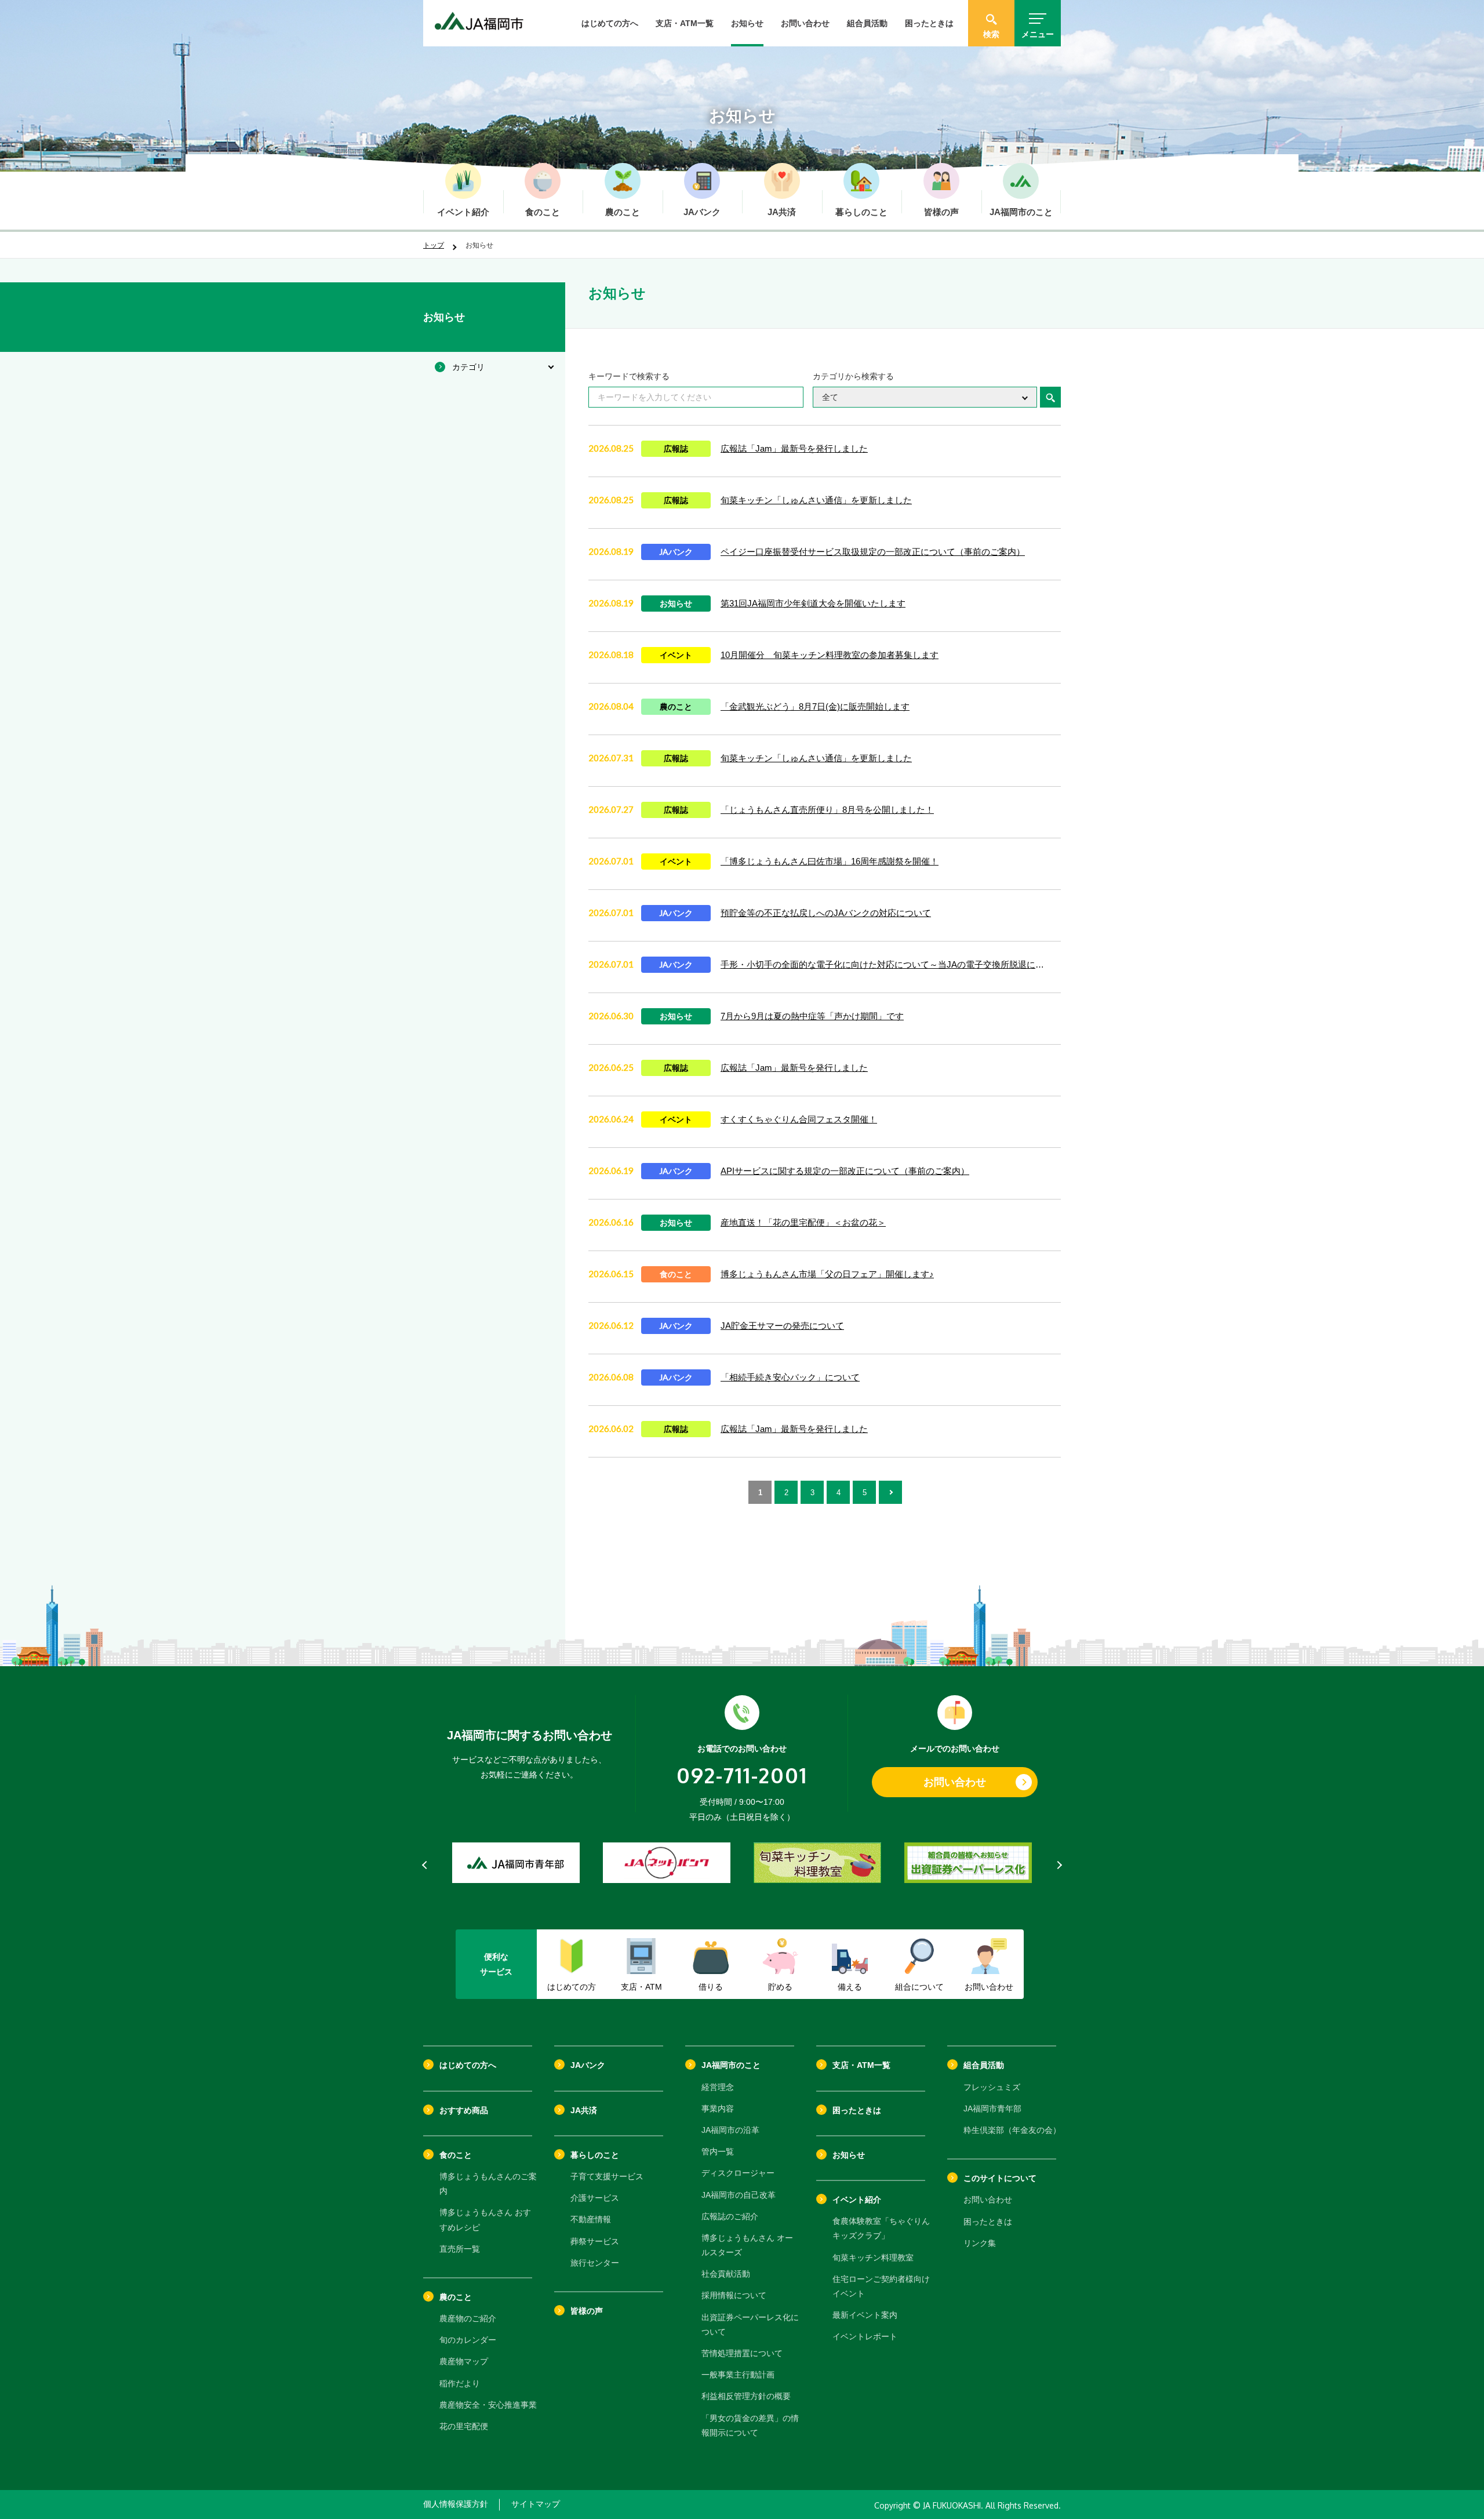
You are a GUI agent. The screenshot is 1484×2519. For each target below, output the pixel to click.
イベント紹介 (857, 2200)
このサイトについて (1000, 2178)
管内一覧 (718, 2151)
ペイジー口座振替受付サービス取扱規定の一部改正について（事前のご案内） (873, 552)
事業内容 (718, 2109)
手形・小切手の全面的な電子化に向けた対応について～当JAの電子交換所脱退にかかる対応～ (886, 964)
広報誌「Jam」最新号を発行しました (794, 448)
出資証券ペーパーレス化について (750, 2324)
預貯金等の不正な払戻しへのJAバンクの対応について (826, 913)
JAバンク (588, 2065)
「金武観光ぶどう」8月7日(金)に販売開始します (815, 706)
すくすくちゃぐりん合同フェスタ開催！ (799, 1119)
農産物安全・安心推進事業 (488, 2405)
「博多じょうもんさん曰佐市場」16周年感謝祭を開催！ (830, 861)
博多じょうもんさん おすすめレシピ (485, 2220)
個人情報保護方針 (456, 2504)
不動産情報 (591, 2219)
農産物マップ (464, 2361)
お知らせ (747, 23)
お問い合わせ (805, 23)
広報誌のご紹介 (730, 2216)
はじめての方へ (610, 23)
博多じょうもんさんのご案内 (488, 2184)
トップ (434, 245)
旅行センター (595, 2263)
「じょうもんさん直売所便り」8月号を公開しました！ (827, 810)
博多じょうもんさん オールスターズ (747, 2245)
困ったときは (929, 23)
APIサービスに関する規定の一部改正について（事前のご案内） (845, 1171)
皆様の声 (587, 2311)
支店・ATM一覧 (685, 23)
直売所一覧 (460, 2249)
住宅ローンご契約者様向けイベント (881, 2286)
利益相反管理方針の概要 (746, 2396)
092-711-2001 (742, 1775)
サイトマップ (536, 2504)
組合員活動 (867, 23)
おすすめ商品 (464, 2110)
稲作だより (460, 2383)
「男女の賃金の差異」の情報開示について (750, 2425)
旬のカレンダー (468, 2340)
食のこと (456, 2155)
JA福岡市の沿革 (730, 2130)
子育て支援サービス (607, 2176)
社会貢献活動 (726, 2274)
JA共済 (584, 2110)
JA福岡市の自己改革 (739, 2195)
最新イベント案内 (865, 2315)
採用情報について (734, 2295)
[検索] (1050, 397)
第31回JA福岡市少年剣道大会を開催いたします (813, 603)
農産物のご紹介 (468, 2318)
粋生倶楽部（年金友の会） (1012, 2130)
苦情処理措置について (742, 2353)
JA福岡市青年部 (992, 2109)
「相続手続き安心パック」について (790, 1377)
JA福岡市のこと (731, 2065)
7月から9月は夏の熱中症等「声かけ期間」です (812, 1016)
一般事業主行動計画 (738, 2375)
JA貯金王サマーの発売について (782, 1326)
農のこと (456, 2297)
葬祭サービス (595, 2241)
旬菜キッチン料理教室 (873, 2258)
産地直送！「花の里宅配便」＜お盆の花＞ (803, 1222)
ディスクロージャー (738, 2173)
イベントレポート (865, 2336)
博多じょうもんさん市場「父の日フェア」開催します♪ (827, 1274)
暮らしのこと (595, 2155)
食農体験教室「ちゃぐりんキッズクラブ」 (881, 2228)
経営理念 (718, 2087)
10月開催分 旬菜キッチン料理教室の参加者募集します (830, 655)
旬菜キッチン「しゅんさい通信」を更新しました (816, 500)
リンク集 (980, 2243)
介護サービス (595, 2198)
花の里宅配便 (464, 2426)
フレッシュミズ (992, 2087)
